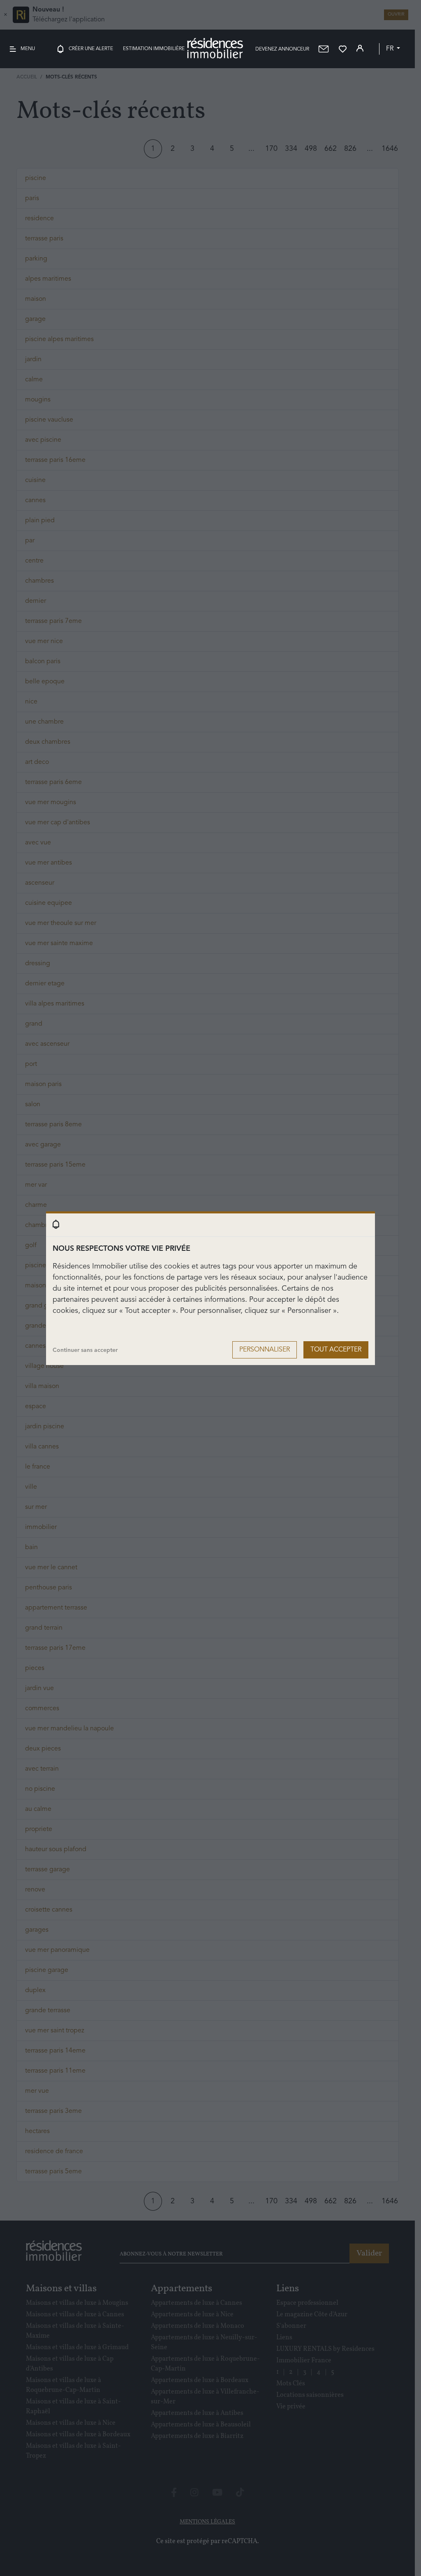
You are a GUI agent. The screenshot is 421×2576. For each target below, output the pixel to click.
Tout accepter (336, 1350)
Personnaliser (265, 1350)
